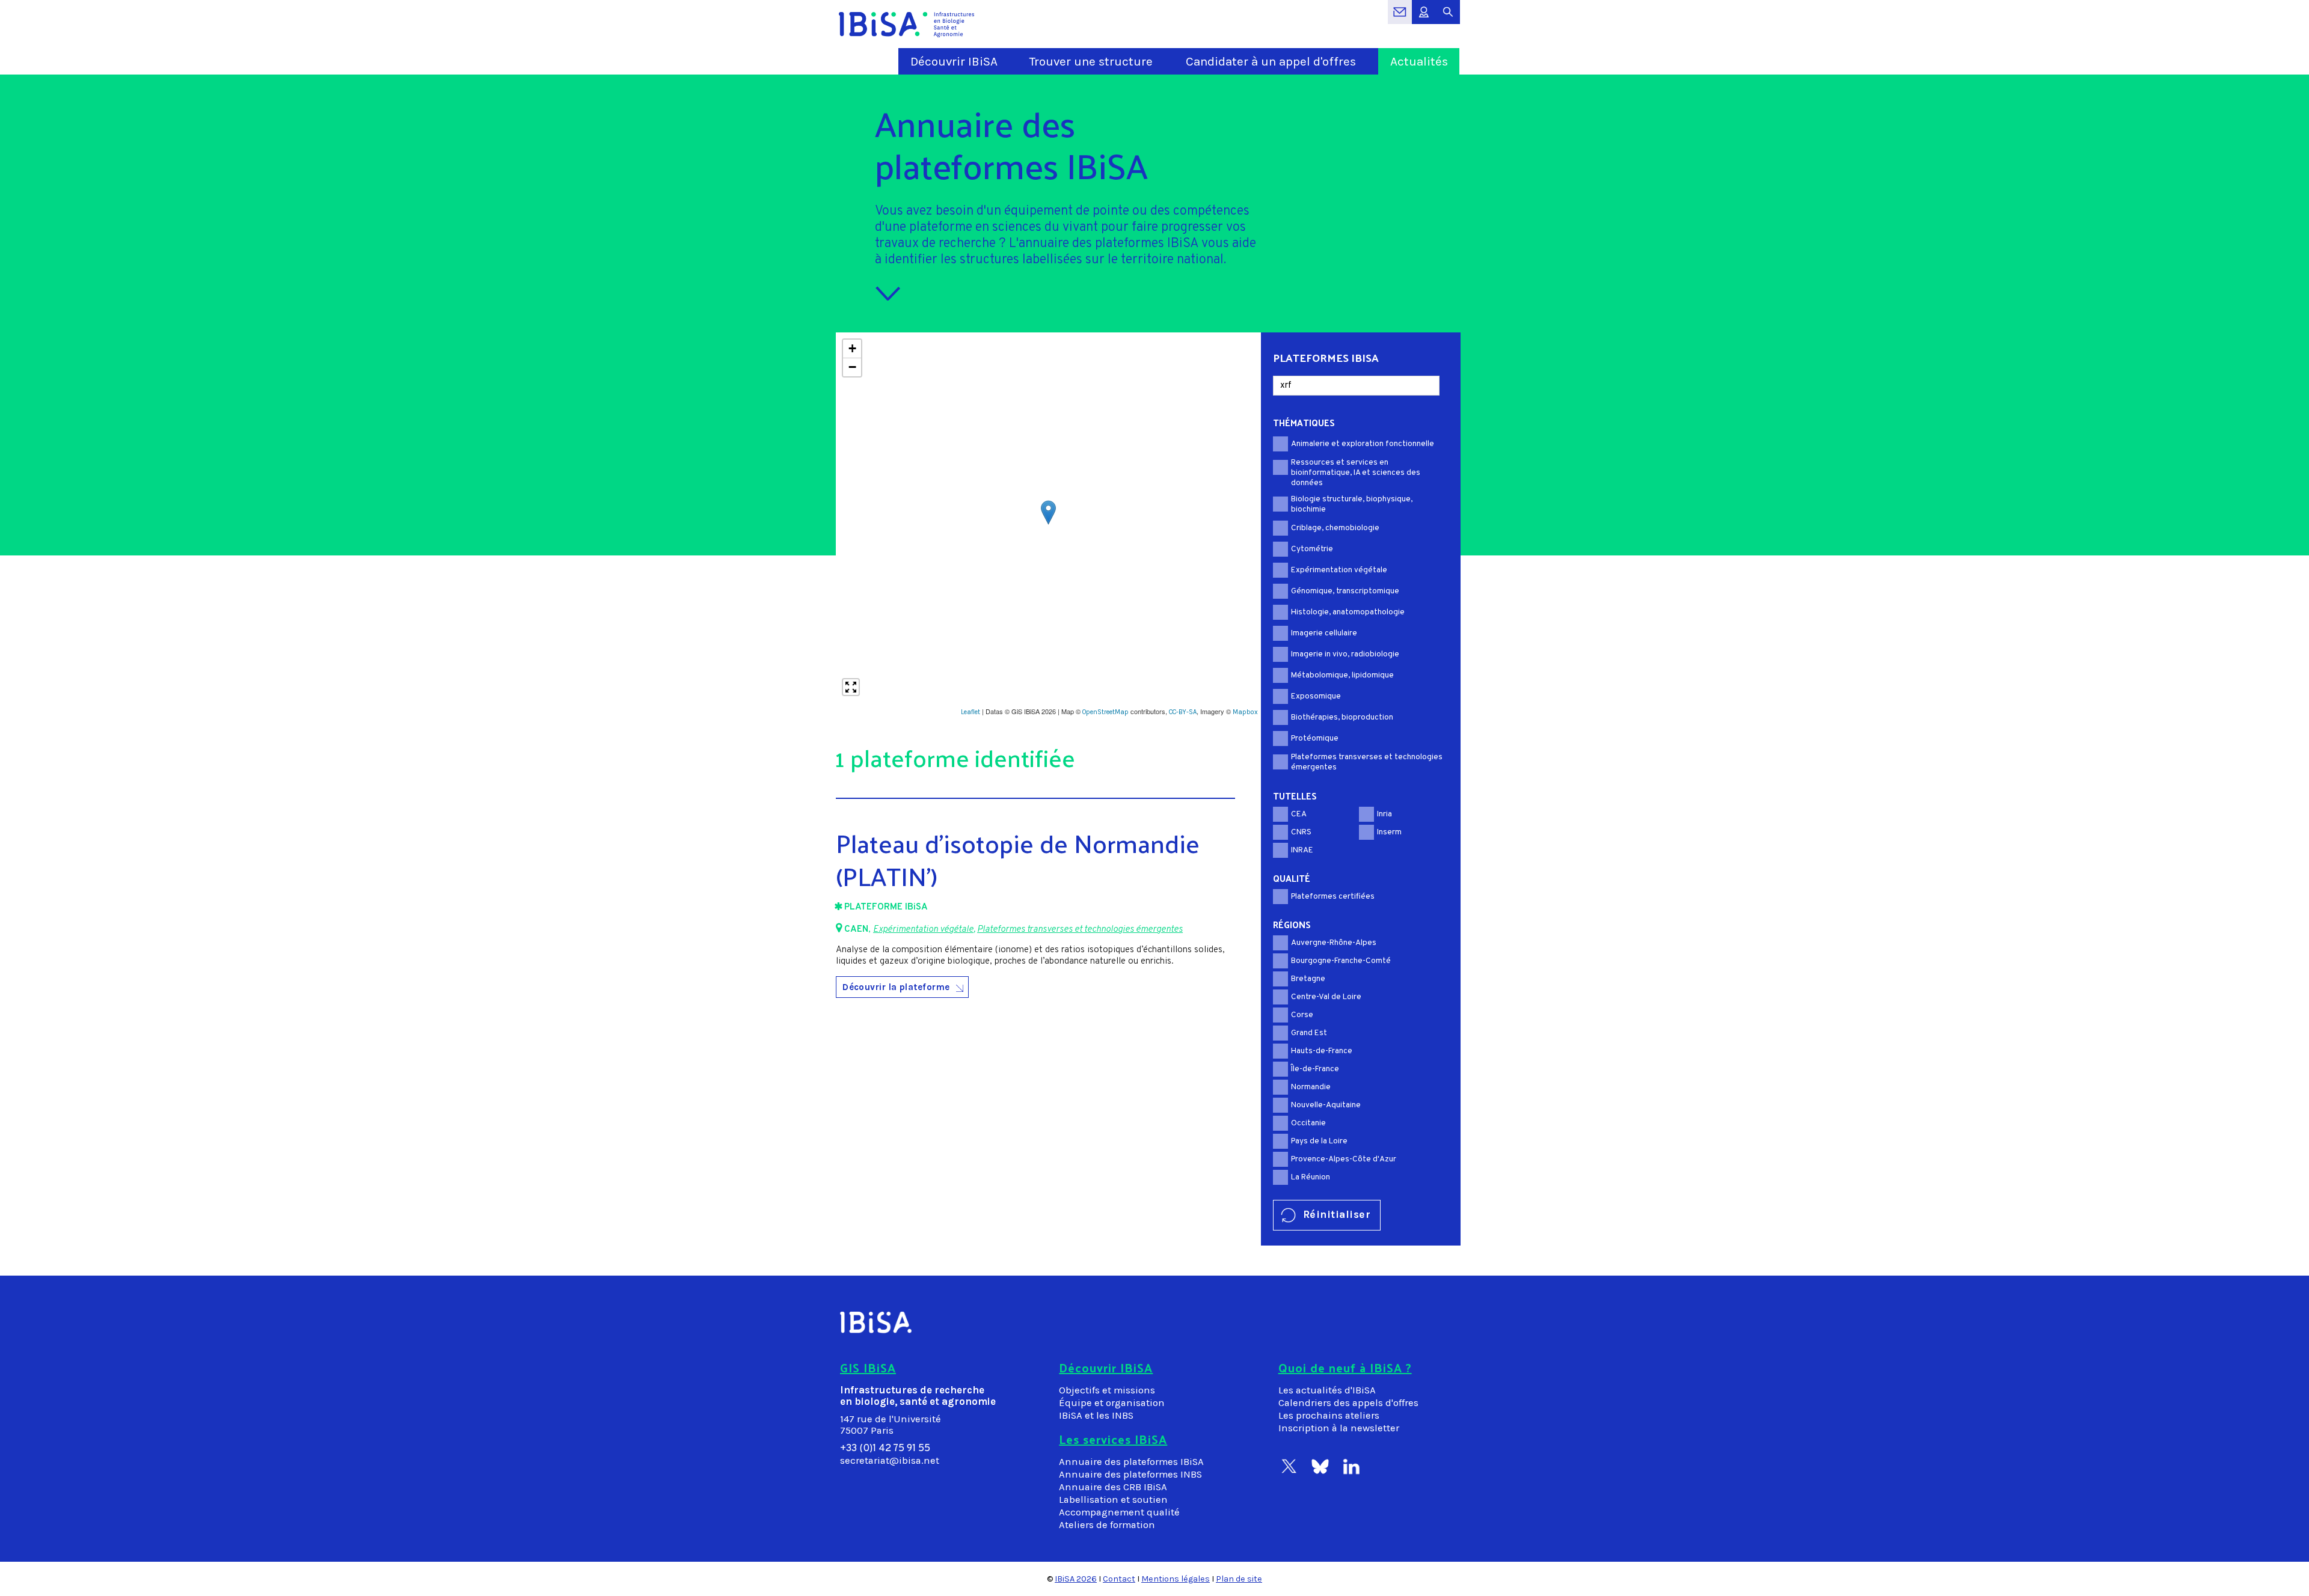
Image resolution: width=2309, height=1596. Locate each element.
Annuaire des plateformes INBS (1130, 1474)
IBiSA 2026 (1076, 1579)
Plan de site (1239, 1579)
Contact (1119, 1579)
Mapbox (1245, 712)
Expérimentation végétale (923, 930)
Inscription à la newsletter (1339, 1428)
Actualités (1419, 61)
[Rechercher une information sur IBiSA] (1448, 18)
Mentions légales (1176, 1579)
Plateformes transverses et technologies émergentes (1080, 930)
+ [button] (852, 348)
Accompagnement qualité (1119, 1512)
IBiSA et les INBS (1096, 1415)
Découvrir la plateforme (896, 987)
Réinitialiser (1337, 1214)
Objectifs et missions (1107, 1390)
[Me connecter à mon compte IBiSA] (1424, 18)
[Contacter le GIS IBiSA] (1400, 18)
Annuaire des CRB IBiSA (1113, 1487)
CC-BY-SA (1183, 712)
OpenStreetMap (1105, 712)
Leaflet (971, 712)
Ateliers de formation (1107, 1525)
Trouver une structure (1091, 61)
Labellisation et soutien (1113, 1500)
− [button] (852, 367)
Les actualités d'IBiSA (1327, 1390)
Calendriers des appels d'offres (1348, 1403)
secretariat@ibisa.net (890, 1460)
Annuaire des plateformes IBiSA (1131, 1462)
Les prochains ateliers (1329, 1415)
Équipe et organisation (1112, 1403)
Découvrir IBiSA (954, 61)
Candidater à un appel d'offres (1271, 61)
